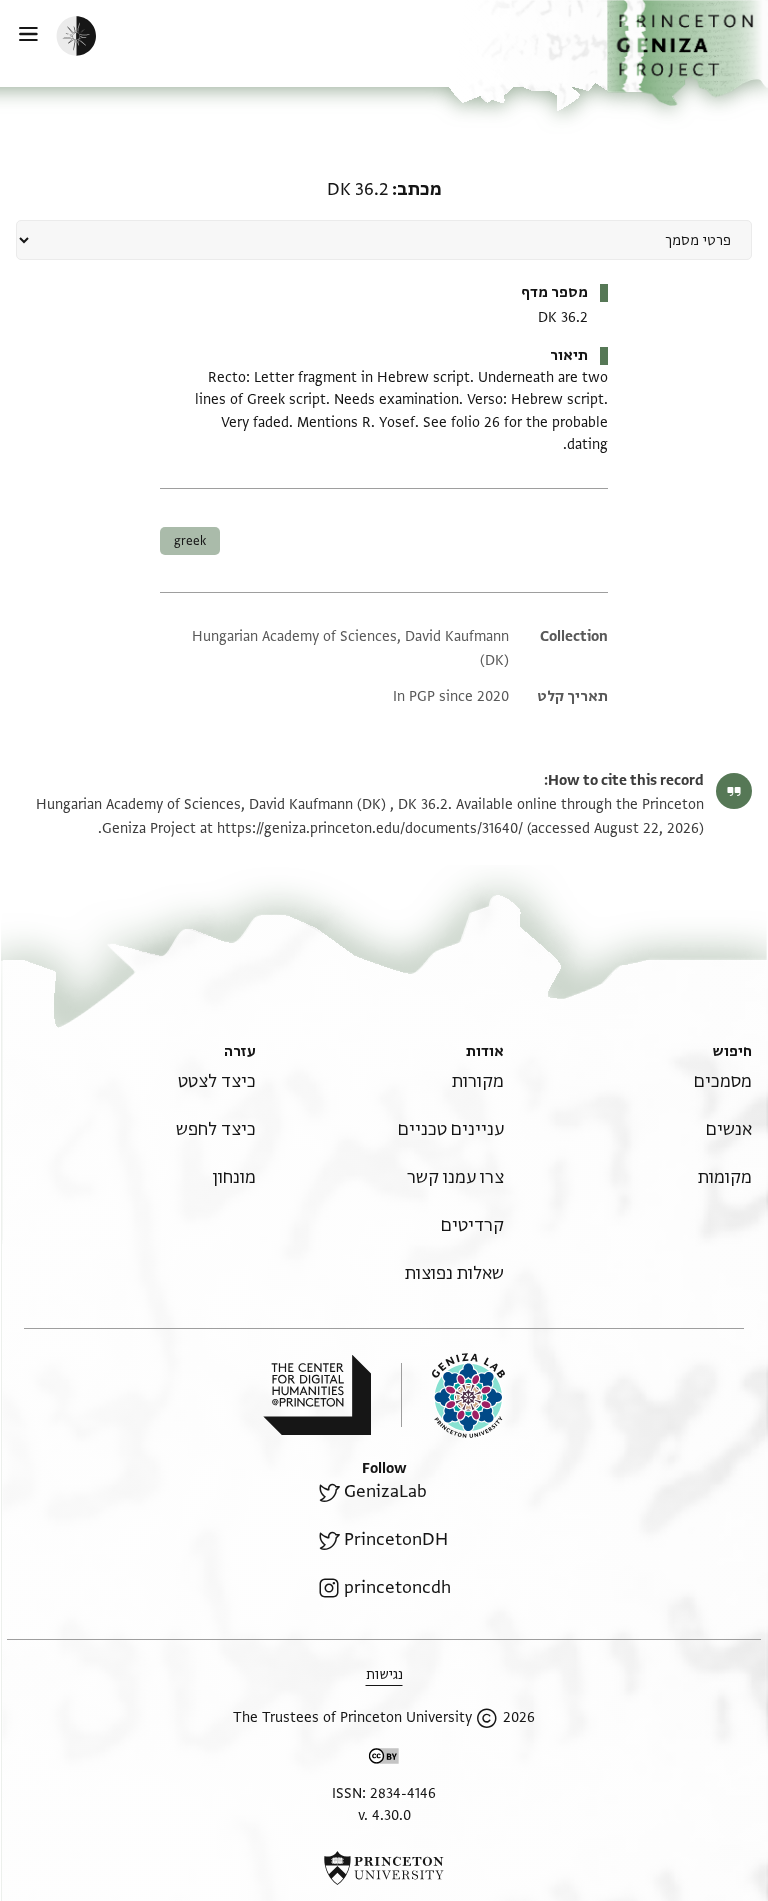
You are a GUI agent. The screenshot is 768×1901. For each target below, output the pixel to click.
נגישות (384, 1674)
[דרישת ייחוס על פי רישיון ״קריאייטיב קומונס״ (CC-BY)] (384, 1759)
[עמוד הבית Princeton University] (384, 1868)
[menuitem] (723, 1081)
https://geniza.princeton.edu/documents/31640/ (370, 828)
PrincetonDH (396, 1539)
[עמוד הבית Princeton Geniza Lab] (453, 1395)
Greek (190, 541)
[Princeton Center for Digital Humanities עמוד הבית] (317, 1395)
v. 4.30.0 (384, 1815)
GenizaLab (385, 1491)
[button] (687, 53)
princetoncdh (397, 1587)
